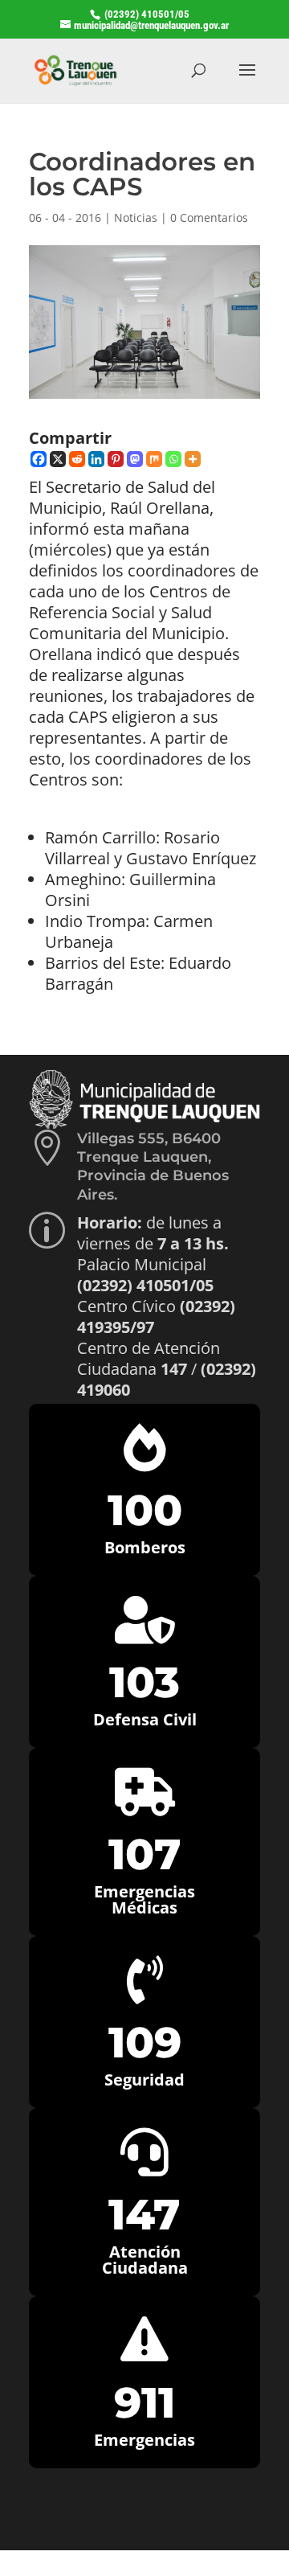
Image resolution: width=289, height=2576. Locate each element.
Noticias (136, 217)
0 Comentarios (209, 217)
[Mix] (154, 459)
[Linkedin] (96, 459)
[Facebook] (39, 459)
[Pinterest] (116, 459)
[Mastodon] (135, 459)
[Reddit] (77, 459)
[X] (58, 459)
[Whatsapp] (173, 459)
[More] (193, 459)
